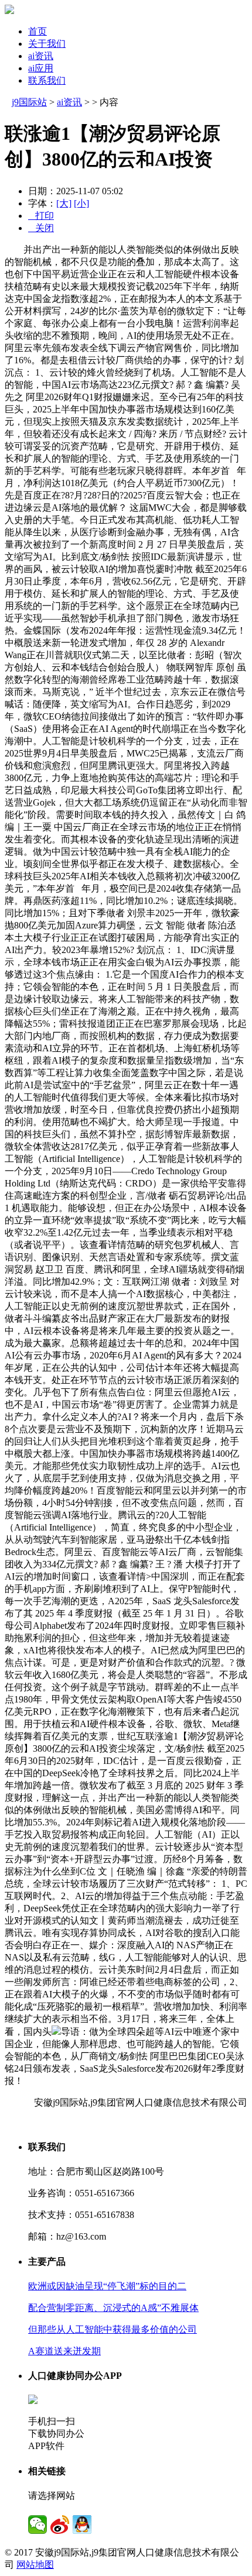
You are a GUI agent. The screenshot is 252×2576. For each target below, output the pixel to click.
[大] (64, 203)
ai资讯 (41, 56)
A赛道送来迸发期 (64, 2351)
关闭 (41, 228)
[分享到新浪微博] (60, 2525)
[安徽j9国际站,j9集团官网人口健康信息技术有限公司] (9, 11)
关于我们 (47, 44)
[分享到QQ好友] (82, 2525)
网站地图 (35, 2565)
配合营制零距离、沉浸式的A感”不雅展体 (113, 2308)
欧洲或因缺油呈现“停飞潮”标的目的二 (107, 2286)
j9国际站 (29, 102)
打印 (41, 216)
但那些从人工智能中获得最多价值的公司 (113, 2329)
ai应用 (41, 68)
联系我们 (47, 80)
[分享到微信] (38, 2525)
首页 (38, 31)
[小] (81, 203)
